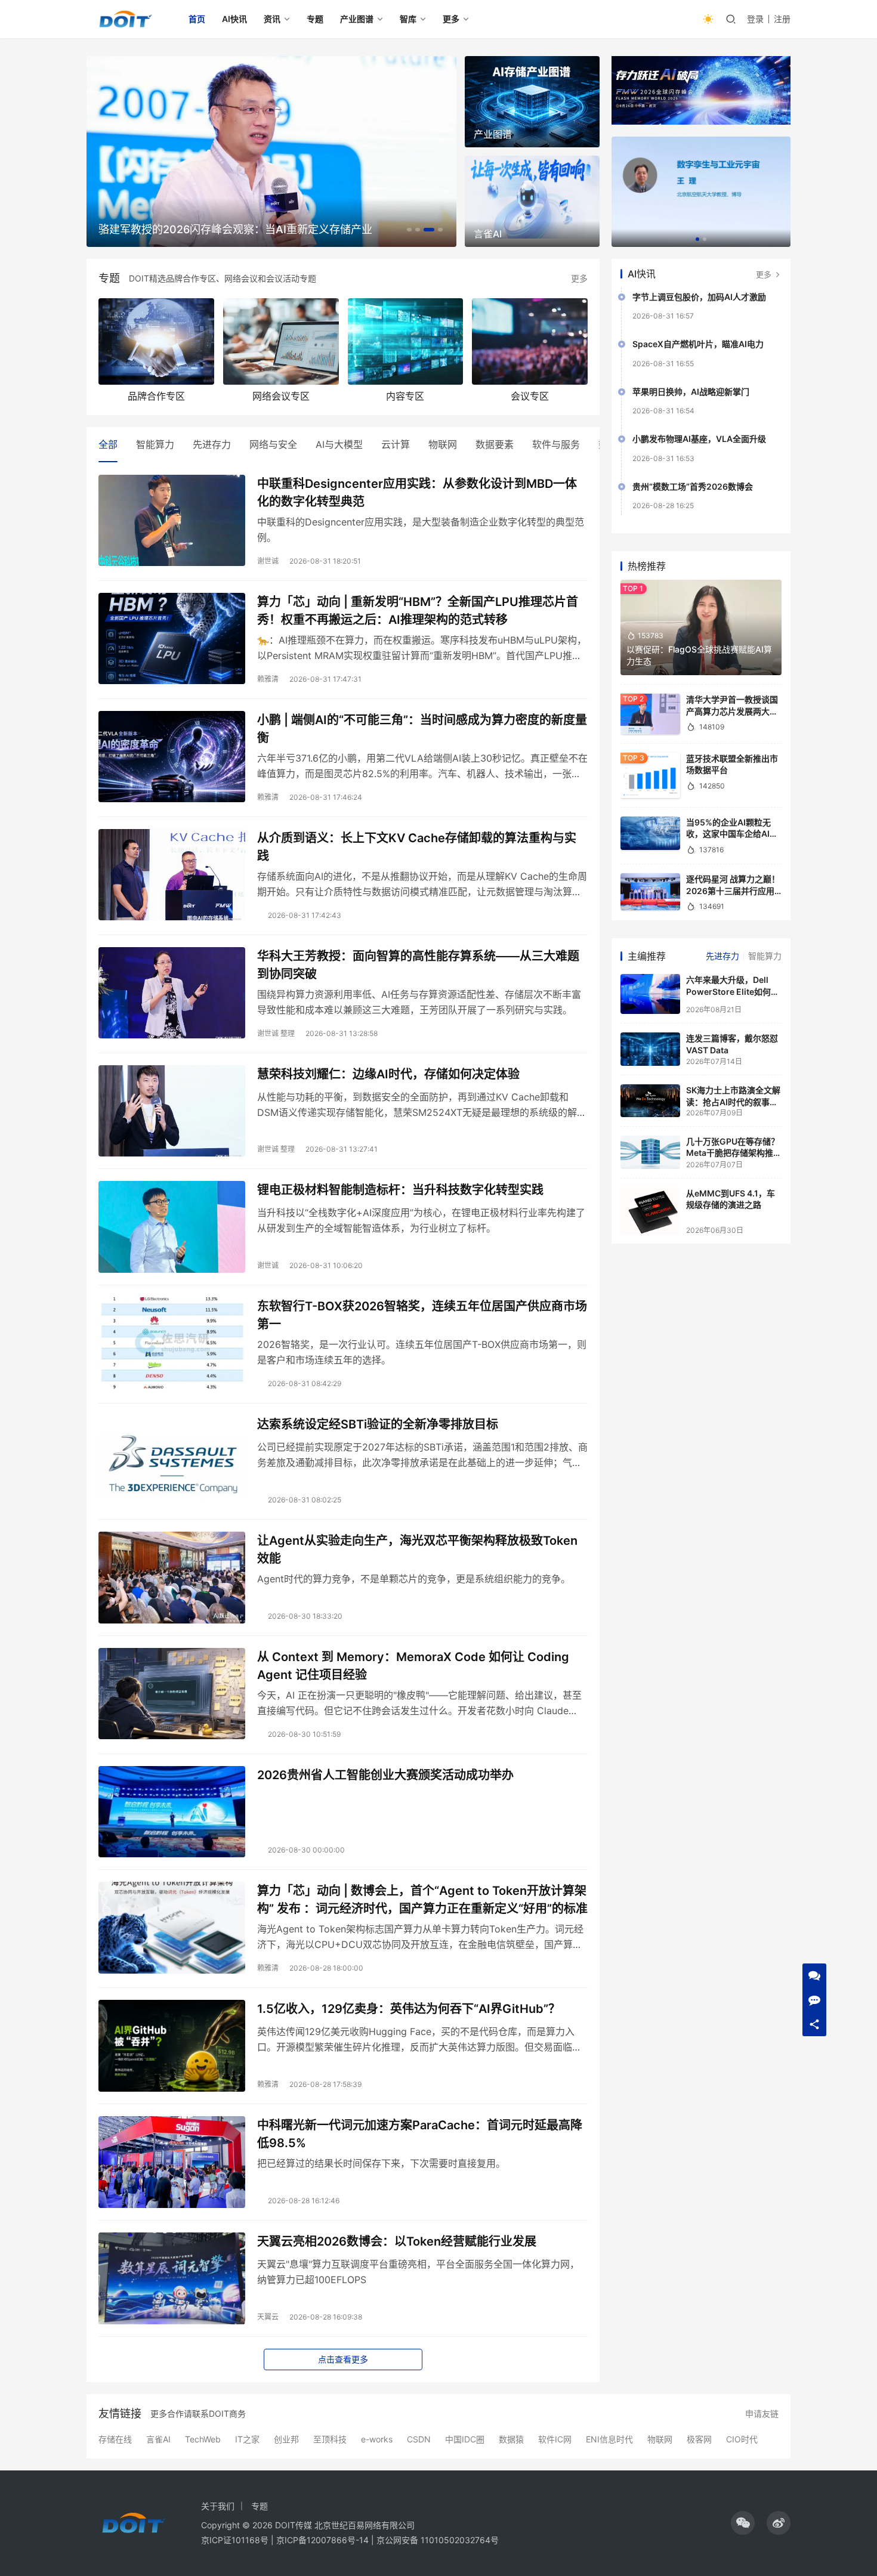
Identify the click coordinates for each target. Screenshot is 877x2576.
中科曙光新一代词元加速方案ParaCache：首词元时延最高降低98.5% (420, 2134)
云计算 (396, 444)
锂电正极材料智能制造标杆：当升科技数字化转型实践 (400, 1190)
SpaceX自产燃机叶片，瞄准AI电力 (698, 344)
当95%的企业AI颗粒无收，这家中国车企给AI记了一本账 (732, 834)
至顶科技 (330, 2439)
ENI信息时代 (609, 2439)
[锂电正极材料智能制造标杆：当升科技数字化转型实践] (172, 1227)
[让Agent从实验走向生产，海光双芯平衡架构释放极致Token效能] (172, 1578)
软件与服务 (556, 444)
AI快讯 (234, 19)
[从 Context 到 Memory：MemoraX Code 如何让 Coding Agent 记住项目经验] (172, 1694)
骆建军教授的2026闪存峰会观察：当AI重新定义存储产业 (235, 229)
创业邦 (286, 2439)
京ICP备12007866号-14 (322, 2540)
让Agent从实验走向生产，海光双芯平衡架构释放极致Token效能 (417, 1549)
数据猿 (511, 2439)
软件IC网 (555, 2439)
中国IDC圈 (465, 2439)
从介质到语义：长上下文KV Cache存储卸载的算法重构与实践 (417, 847)
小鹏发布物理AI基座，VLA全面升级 (699, 439)
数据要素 (495, 444)
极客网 (699, 2439)
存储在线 (115, 2439)
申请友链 (762, 2413)
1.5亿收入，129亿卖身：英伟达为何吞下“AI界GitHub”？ (409, 2009)
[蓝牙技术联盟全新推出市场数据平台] (650, 775)
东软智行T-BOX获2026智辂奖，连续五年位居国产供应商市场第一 (422, 1315)
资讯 (272, 19)
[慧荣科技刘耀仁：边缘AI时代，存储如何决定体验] (172, 1111)
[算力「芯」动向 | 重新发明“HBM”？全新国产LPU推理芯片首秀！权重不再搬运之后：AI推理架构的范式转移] (172, 639)
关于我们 (218, 2506)
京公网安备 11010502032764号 (438, 2540)
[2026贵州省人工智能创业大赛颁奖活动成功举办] (172, 1812)
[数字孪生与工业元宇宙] (701, 192)
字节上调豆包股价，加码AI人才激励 (699, 297)
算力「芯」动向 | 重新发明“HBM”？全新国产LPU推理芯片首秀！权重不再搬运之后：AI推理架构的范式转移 (418, 610)
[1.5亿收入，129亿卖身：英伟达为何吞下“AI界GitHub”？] (172, 2046)
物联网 (443, 444)
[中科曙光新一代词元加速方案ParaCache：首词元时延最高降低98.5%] (172, 2162)
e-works (377, 2439)
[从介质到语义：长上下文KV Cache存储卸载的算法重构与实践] (172, 875)
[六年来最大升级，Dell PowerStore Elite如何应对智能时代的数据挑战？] (650, 994)
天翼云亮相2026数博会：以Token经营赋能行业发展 (397, 2241)
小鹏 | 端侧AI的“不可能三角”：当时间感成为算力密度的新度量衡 (422, 729)
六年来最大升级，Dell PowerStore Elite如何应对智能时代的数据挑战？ (733, 991)
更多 (451, 19)
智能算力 (155, 444)
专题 (315, 19)
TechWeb (203, 2439)
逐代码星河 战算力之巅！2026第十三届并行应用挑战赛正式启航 (733, 890)
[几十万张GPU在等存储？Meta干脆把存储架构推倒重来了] (650, 1152)
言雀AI (158, 2439)
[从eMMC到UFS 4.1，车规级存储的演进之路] (650, 1211)
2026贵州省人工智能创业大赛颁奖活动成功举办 (385, 1775)
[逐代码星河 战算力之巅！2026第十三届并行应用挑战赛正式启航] (650, 892)
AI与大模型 (339, 444)
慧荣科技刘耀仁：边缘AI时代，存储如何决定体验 (388, 1074)
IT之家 (247, 2439)
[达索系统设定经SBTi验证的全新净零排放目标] (172, 1461)
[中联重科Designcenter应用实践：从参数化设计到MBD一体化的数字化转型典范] (172, 521)
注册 (782, 19)
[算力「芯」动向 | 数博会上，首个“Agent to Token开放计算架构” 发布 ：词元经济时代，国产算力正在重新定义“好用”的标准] (172, 1928)
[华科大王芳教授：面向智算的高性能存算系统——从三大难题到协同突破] (172, 993)
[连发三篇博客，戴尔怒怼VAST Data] (650, 1049)
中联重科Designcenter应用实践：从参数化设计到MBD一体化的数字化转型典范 (417, 492)
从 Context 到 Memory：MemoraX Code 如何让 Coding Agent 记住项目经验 (413, 1666)
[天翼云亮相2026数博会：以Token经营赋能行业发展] (172, 2278)
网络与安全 (273, 444)
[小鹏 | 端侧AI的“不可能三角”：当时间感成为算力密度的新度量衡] (172, 757)
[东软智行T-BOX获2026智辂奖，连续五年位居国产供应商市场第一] (172, 1343)
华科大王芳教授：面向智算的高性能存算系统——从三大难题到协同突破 (418, 965)
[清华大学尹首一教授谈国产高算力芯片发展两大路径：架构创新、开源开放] (650, 714)
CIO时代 (742, 2439)
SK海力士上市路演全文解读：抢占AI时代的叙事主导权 (733, 1102)
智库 (408, 19)
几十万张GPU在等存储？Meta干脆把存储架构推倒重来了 (734, 1153)
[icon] (743, 2523)
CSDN (419, 2439)
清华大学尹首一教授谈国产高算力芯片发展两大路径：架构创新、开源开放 (732, 711)
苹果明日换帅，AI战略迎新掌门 (691, 392)
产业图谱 (357, 19)
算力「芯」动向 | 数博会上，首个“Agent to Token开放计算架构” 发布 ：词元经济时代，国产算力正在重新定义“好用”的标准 (422, 1899)
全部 (108, 444)
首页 (197, 19)
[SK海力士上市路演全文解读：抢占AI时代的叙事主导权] (650, 1101)
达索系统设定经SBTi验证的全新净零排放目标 (378, 1424)
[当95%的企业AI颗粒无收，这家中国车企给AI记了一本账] (650, 833)
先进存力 (212, 444)
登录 (755, 19)
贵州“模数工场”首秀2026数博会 (693, 486)
